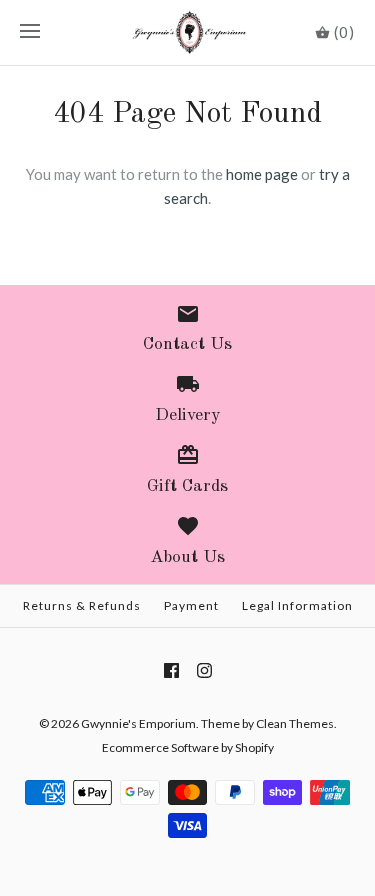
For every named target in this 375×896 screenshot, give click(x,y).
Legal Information (297, 605)
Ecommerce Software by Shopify (188, 747)
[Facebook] (171, 670)
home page (262, 174)
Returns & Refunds (82, 605)
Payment (191, 605)
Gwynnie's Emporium (138, 723)
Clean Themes (295, 723)
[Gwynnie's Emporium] (187, 32)
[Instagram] (204, 670)
